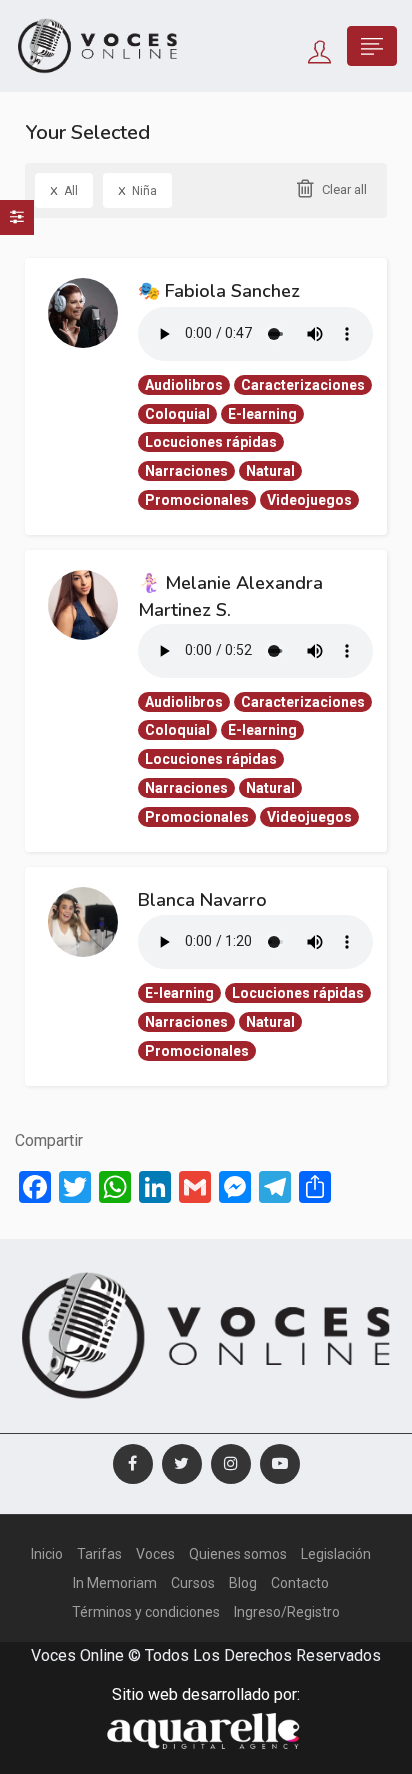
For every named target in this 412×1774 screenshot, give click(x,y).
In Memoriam (115, 1583)
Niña (137, 190)
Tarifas (99, 1554)
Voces (155, 1554)
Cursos (193, 1583)
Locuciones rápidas (211, 442)
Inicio (47, 1554)
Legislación (336, 1554)
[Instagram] (231, 1464)
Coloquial (177, 414)
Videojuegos (309, 500)
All (64, 190)
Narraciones (186, 471)
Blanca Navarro (202, 900)
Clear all (344, 189)
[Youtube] (280, 1464)
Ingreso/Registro (287, 1612)
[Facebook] (133, 1464)
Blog (243, 1583)
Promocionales (197, 500)
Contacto (300, 1583)
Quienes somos (238, 1554)
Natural (270, 471)
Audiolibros (184, 385)
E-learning (262, 414)
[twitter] (182, 1464)
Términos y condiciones (146, 1612)
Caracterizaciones (303, 385)
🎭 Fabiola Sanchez (219, 291)
